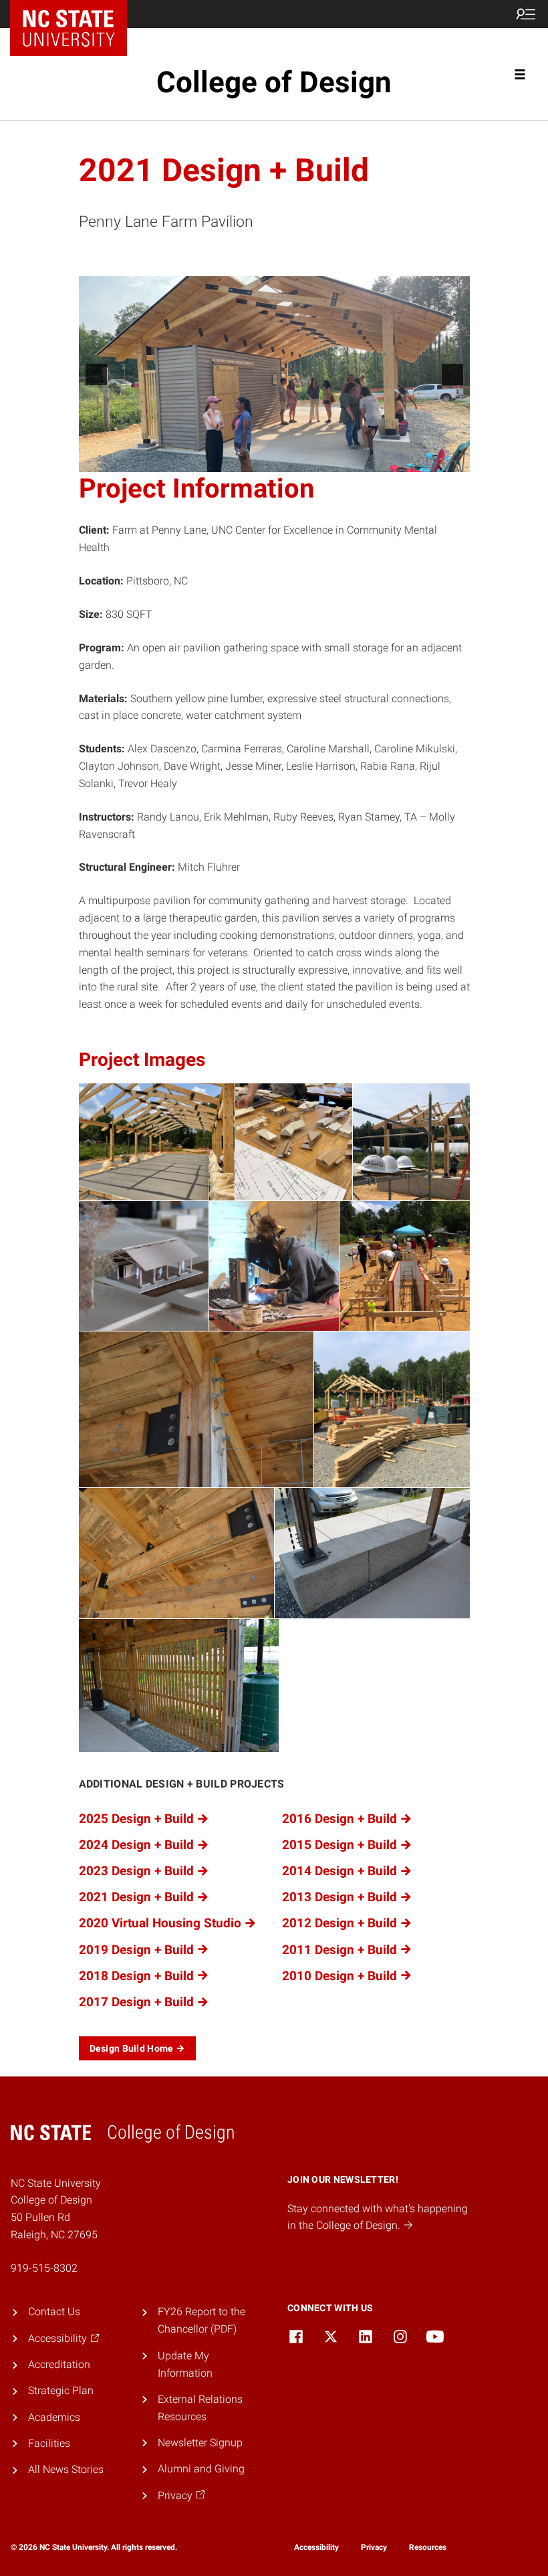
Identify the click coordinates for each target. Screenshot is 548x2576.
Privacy (374, 2547)
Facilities (49, 2443)
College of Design (274, 82)
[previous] (96, 374)
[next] (452, 374)
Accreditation (59, 2364)
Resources (428, 2547)
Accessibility (316, 2547)
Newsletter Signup (200, 2443)
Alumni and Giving (201, 2469)
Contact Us (54, 2312)
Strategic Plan (61, 2390)
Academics (54, 2417)
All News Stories (66, 2469)
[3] (288, 461)
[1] (260, 461)
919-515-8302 (44, 2268)
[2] (274, 461)
